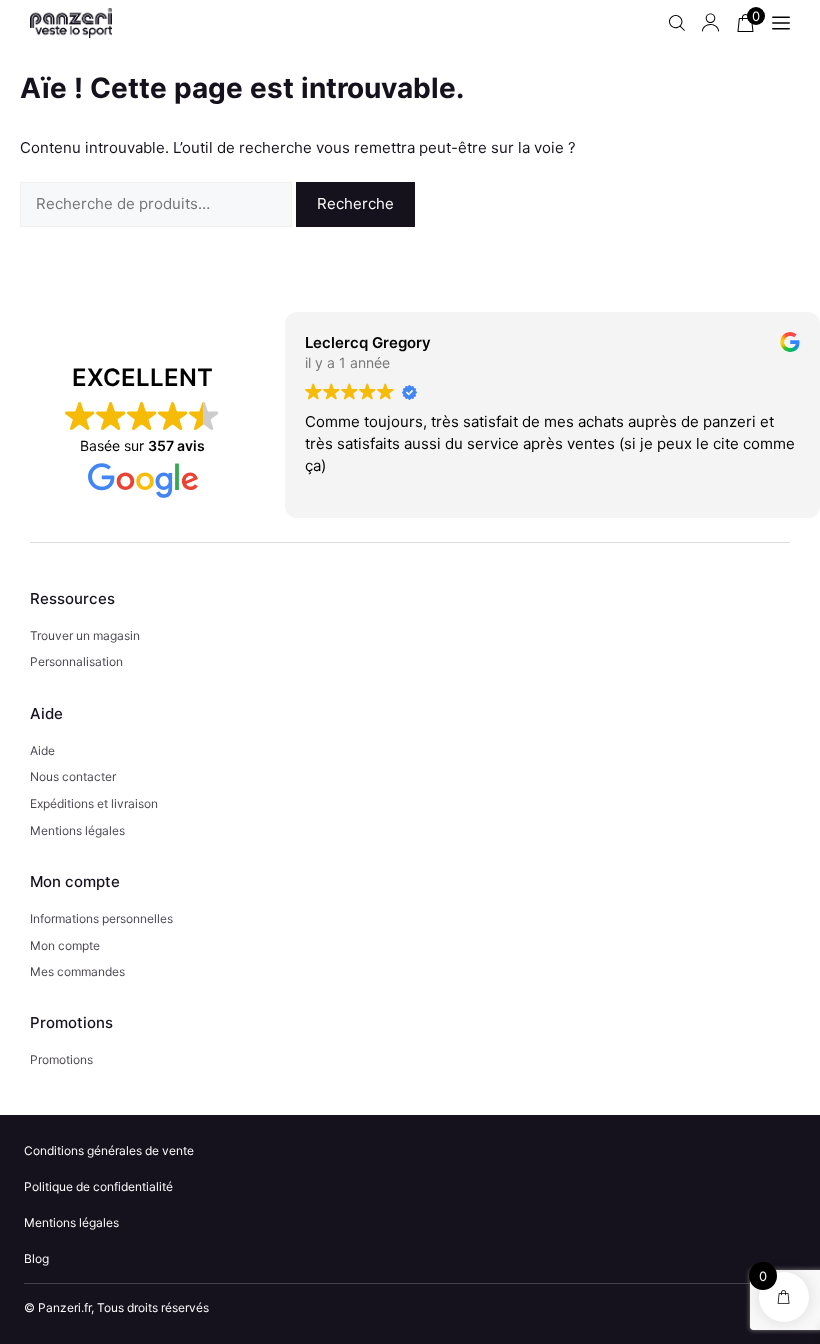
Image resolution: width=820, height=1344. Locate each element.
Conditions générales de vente (109, 1150)
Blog (36, 1258)
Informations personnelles (101, 918)
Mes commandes (77, 971)
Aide (42, 750)
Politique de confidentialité (98, 1186)
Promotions (61, 1059)
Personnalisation (76, 661)
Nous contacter (73, 776)
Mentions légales (77, 830)
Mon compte (65, 945)
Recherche (355, 203)
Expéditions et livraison (94, 803)
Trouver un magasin (85, 635)
